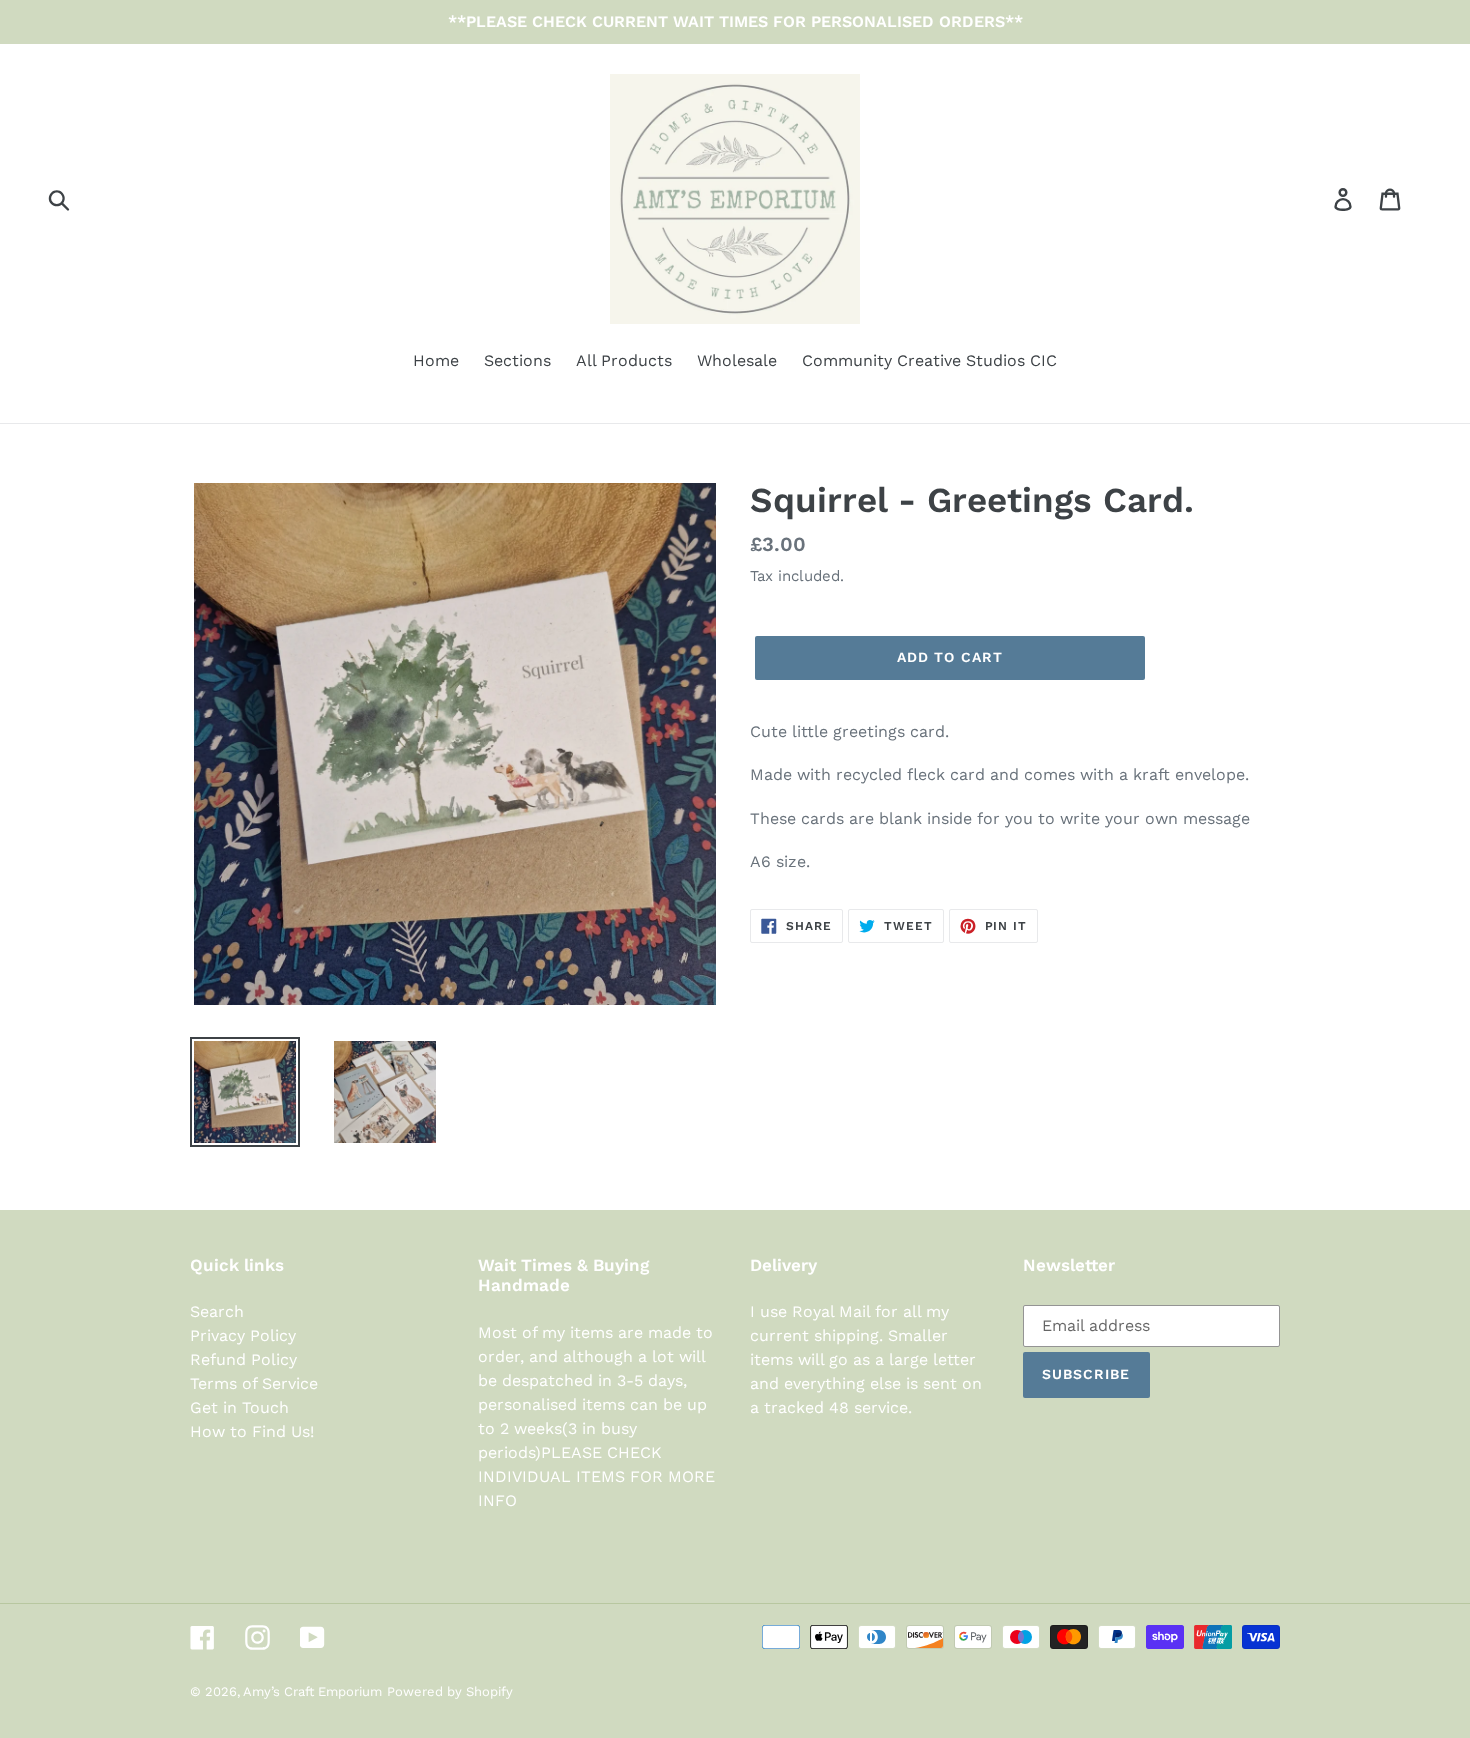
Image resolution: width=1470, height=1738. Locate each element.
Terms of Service (254, 1383)
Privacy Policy (243, 1335)
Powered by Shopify (450, 1691)
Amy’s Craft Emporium (312, 1691)
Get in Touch (239, 1407)
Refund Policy (243, 1359)
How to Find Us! (252, 1431)
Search (217, 1311)
